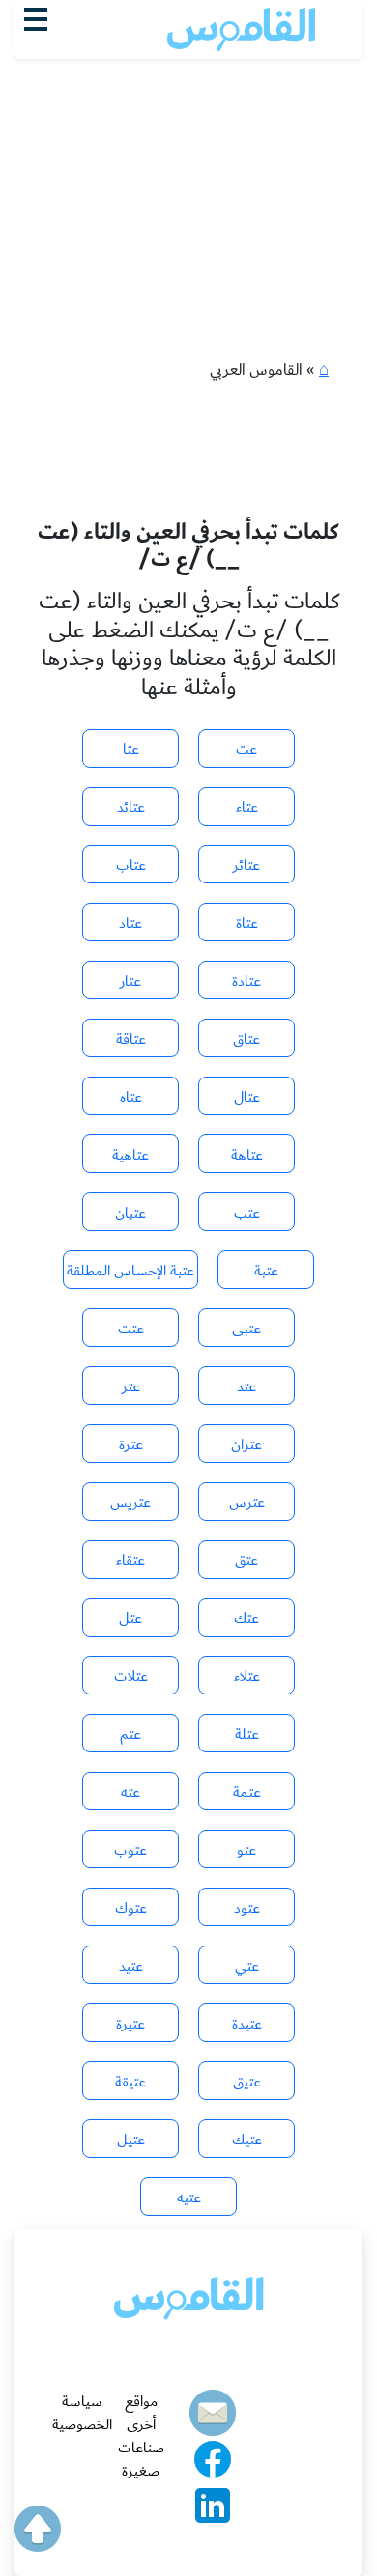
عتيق (247, 2082)
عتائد (131, 807)
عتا (131, 749)
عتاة (247, 923)
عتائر (246, 865)
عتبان (130, 1213)
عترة (131, 1444)
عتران (246, 1444)
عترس (247, 1502)
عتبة (266, 1271)
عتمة (247, 1792)
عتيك (247, 2140)
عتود (247, 1908)
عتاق (246, 1039)
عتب (247, 1213)
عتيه (189, 2198)
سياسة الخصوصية (82, 2413)
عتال (247, 1097)
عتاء (247, 807)
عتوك (131, 1908)
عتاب (131, 865)
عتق (246, 1560)
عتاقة (131, 1039)
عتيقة (130, 2082)
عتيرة (130, 2024)
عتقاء (130, 1560)
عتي (247, 1966)
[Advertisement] (188, 165)
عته (130, 1792)
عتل (130, 1618)
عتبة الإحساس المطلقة (130, 1271)
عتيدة (247, 2024)
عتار (130, 981)
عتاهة (247, 1155)
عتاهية (130, 1155)
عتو (246, 1850)
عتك (246, 1618)
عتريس (130, 1502)
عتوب (130, 1850)
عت (246, 749)
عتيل (131, 2140)
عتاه (131, 1097)
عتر (131, 1386)
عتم (130, 1734)
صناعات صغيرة (141, 2459)
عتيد (131, 1966)
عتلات (131, 1676)
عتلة (247, 1734)
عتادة (246, 981)
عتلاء (247, 1676)
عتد (246, 1386)
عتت (131, 1329)
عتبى (246, 1329)
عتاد (130, 923)
